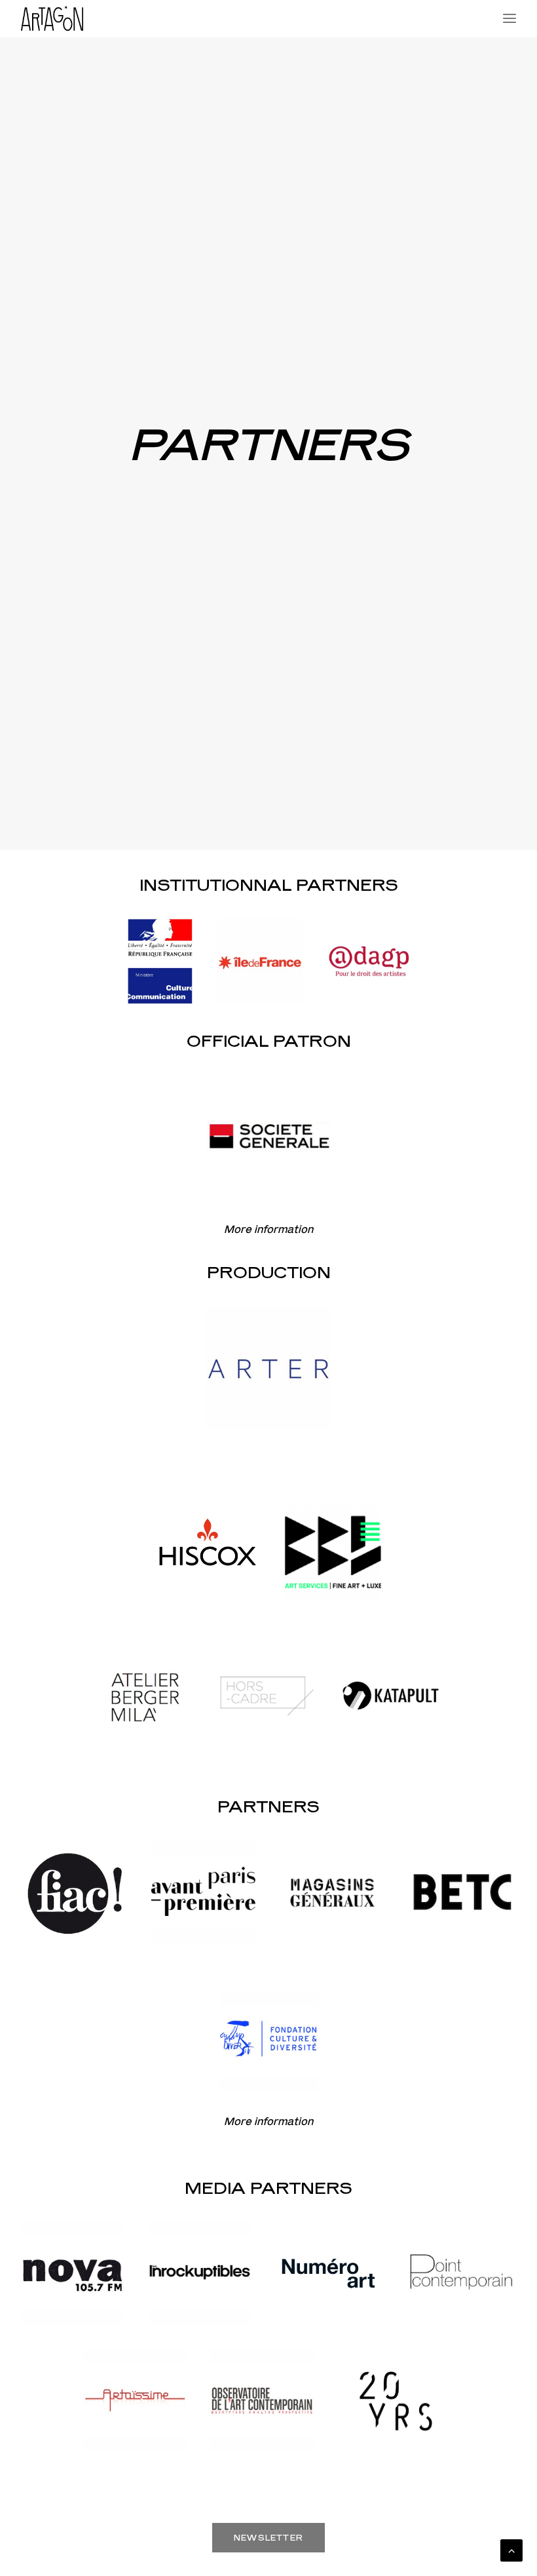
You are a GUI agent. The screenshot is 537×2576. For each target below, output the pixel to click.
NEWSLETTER (268, 2538)
